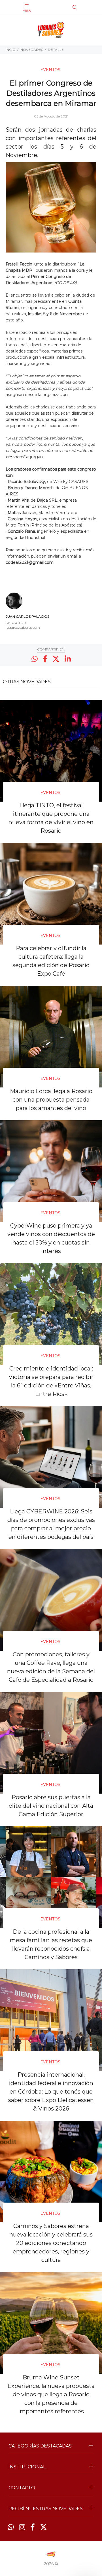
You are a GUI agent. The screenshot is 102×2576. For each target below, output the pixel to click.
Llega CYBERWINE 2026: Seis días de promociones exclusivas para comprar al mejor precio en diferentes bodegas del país (51, 1524)
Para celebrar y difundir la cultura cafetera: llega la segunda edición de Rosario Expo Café (51, 961)
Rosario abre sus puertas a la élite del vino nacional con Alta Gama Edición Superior (51, 1806)
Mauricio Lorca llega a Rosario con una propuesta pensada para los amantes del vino (51, 1100)
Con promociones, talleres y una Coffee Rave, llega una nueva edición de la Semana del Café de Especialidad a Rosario (51, 1667)
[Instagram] (22, 2527)
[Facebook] (33, 2527)
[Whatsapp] (11, 2527)
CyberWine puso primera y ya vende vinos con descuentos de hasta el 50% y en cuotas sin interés (51, 1238)
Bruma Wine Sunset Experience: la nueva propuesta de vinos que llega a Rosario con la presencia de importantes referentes (51, 2394)
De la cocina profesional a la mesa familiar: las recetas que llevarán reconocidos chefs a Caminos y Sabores (51, 1944)
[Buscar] (75, 8)
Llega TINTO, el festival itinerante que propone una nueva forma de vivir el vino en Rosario (51, 818)
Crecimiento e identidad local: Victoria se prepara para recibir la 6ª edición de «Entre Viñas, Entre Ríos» (51, 1381)
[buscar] (84, 7)
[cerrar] (96, 8)
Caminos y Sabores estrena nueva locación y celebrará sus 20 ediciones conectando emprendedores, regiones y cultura (51, 2243)
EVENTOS (50, 70)
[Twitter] (43, 2527)
